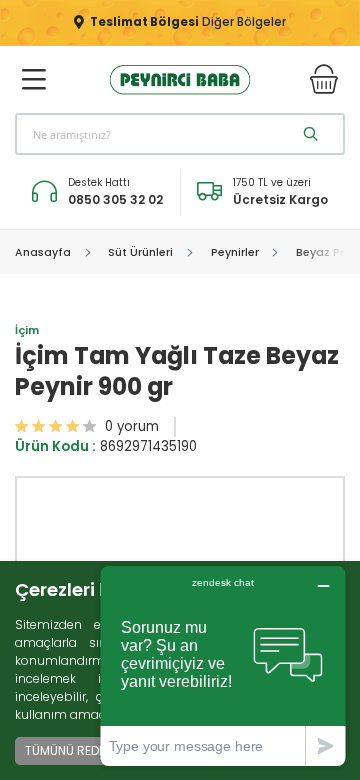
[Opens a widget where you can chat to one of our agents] (223, 665)
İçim (27, 330)
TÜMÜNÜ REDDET (72, 750)
